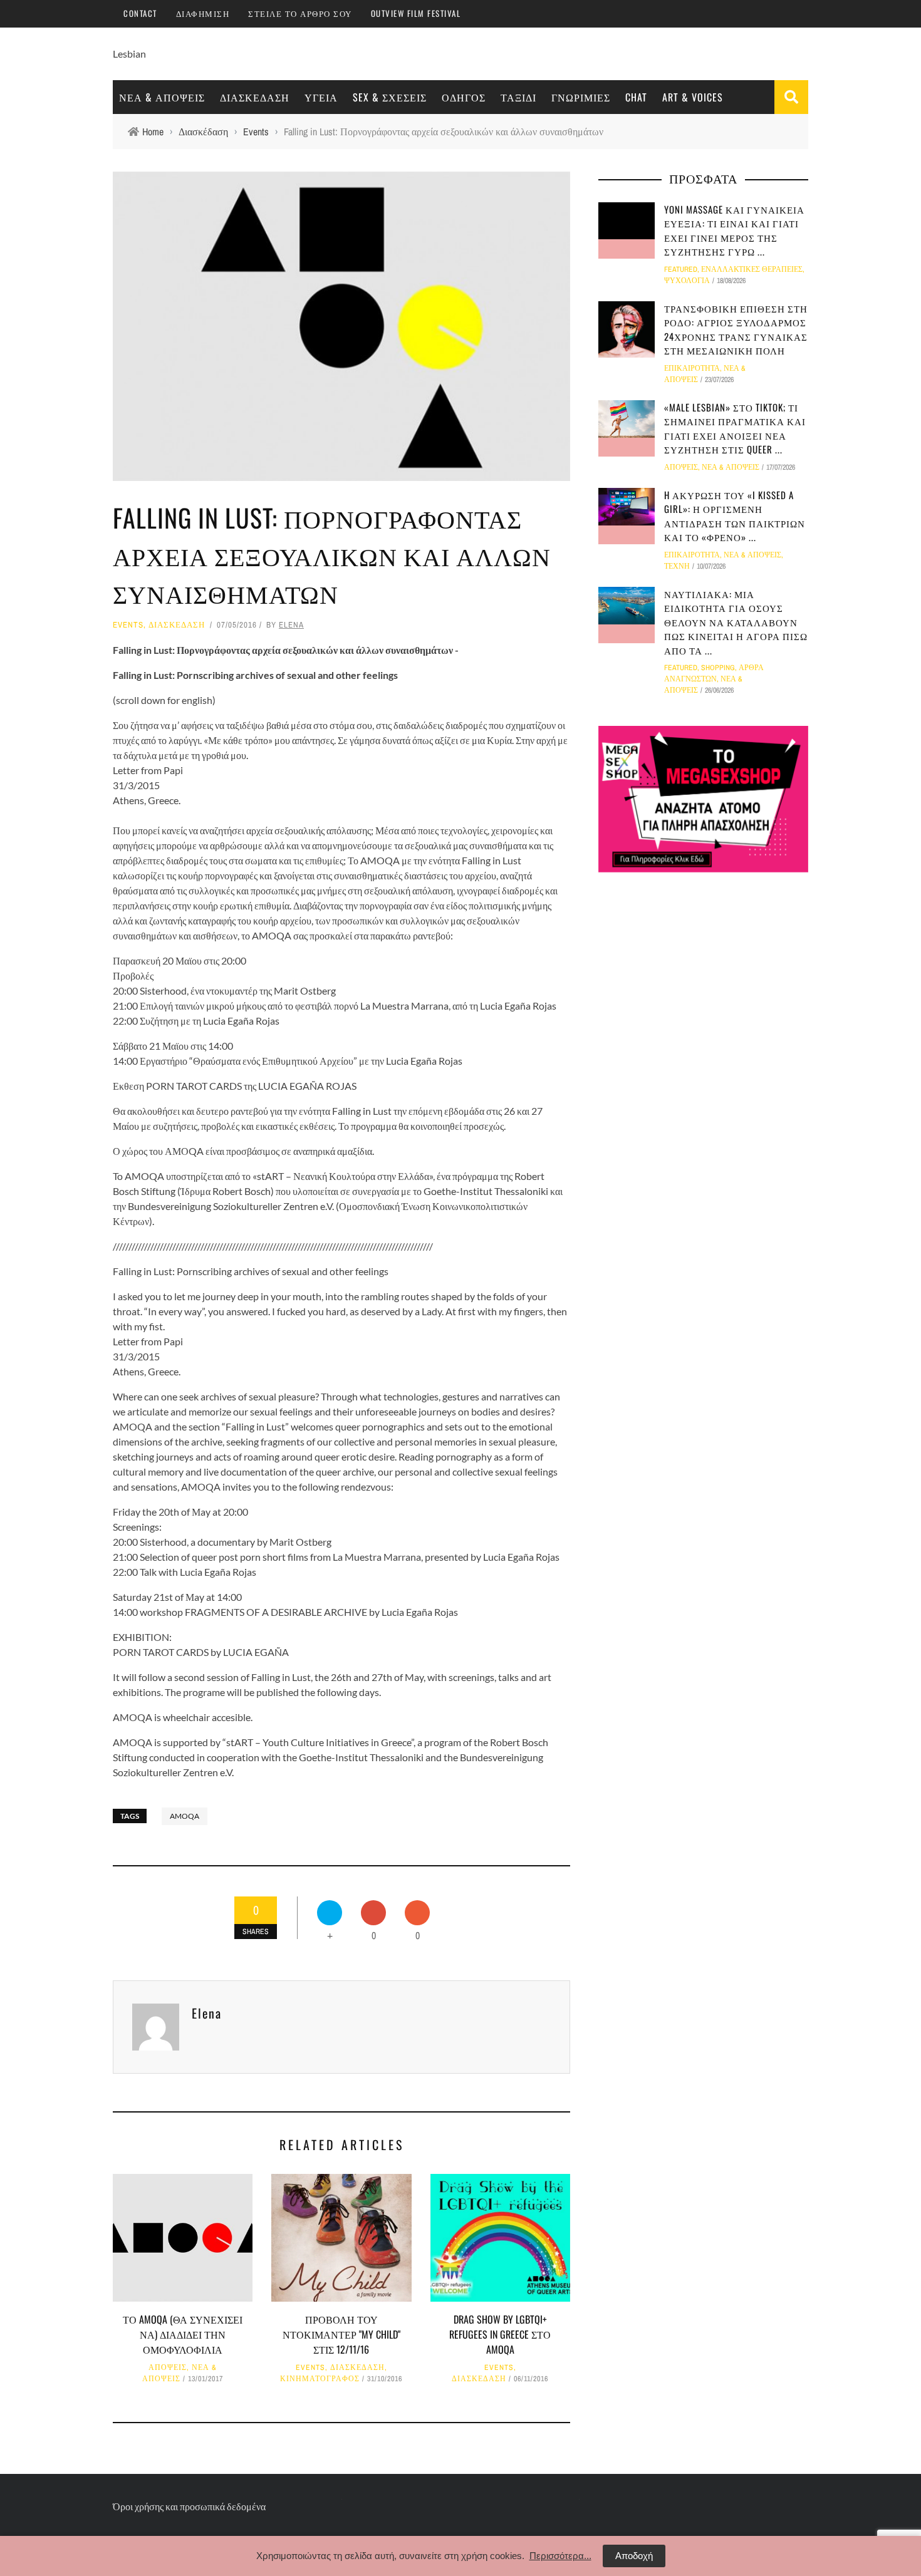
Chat (636, 97)
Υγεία (321, 97)
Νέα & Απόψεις (162, 97)
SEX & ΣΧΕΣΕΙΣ (390, 97)
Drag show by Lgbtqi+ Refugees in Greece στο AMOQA (500, 2334)
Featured (681, 269)
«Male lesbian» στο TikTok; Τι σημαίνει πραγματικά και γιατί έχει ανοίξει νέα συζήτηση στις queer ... (735, 428)
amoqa (185, 1816)
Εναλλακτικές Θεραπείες (752, 269)
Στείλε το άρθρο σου (300, 13)
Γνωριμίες (581, 97)
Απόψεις (168, 2367)
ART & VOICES (693, 97)
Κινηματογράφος (320, 2379)
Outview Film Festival (416, 13)
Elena (291, 625)
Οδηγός (464, 97)
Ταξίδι (518, 97)
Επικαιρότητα (692, 368)
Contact (140, 13)
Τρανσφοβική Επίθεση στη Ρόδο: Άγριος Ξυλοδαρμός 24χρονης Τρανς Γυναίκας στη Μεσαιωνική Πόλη (736, 329)
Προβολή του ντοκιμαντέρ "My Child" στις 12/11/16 (341, 2334)
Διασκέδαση (255, 97)
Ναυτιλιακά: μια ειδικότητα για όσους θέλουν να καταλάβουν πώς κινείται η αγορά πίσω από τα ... (736, 622)
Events (128, 625)
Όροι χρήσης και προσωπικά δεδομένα (189, 2506)
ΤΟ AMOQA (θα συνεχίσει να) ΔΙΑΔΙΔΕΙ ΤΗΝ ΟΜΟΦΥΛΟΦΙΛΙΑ (183, 2334)
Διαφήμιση (203, 13)
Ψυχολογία (687, 281)
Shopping (718, 668)
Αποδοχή (634, 2556)
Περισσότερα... (560, 2556)
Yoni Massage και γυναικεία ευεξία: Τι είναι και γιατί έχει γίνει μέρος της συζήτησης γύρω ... (734, 230)
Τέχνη (677, 566)
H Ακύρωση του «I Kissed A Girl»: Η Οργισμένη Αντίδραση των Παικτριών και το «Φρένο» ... (735, 516)
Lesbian (129, 54)
